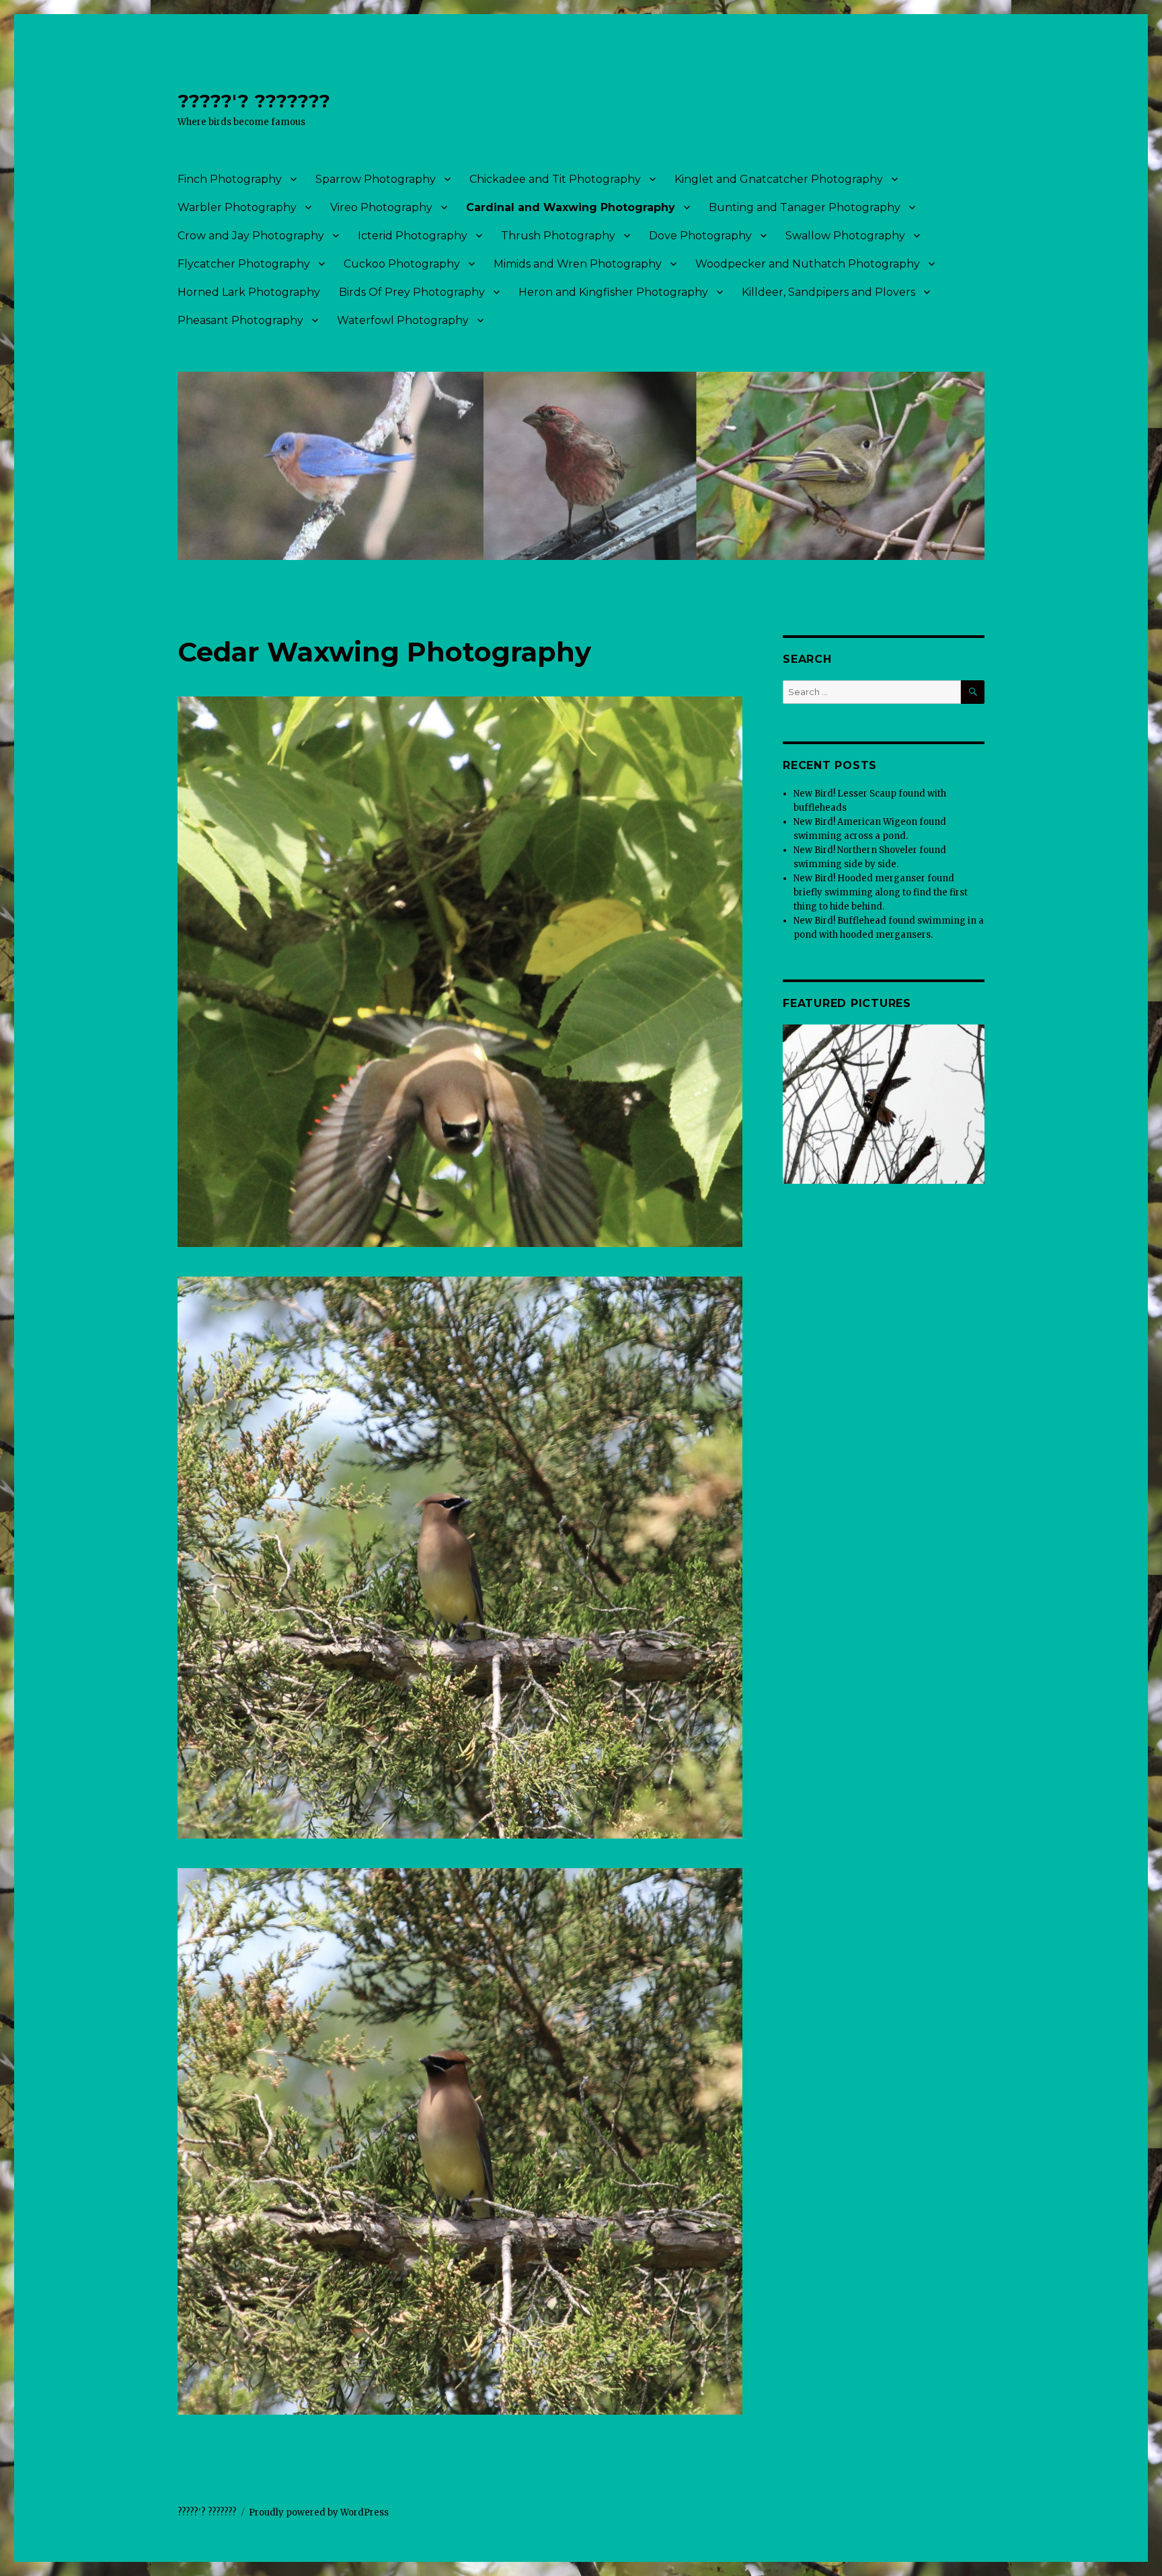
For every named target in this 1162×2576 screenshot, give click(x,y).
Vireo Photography (381, 207)
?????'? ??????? (254, 101)
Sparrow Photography (376, 179)
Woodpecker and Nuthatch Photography (808, 264)
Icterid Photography (413, 236)
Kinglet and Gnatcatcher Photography (779, 179)
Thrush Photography (558, 236)
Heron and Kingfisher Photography (613, 292)
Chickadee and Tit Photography (555, 179)
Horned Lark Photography (249, 292)
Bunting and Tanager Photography (805, 207)
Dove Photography (700, 236)
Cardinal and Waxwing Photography (571, 207)
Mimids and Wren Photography (578, 264)
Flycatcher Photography (244, 264)
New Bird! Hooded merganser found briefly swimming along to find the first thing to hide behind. (881, 892)
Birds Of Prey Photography (412, 292)
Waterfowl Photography (403, 320)
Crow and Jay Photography (251, 236)
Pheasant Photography (240, 320)
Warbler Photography (237, 207)
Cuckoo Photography (402, 264)
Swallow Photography (845, 236)
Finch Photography (230, 179)
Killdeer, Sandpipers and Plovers (828, 292)
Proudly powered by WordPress (319, 2512)
